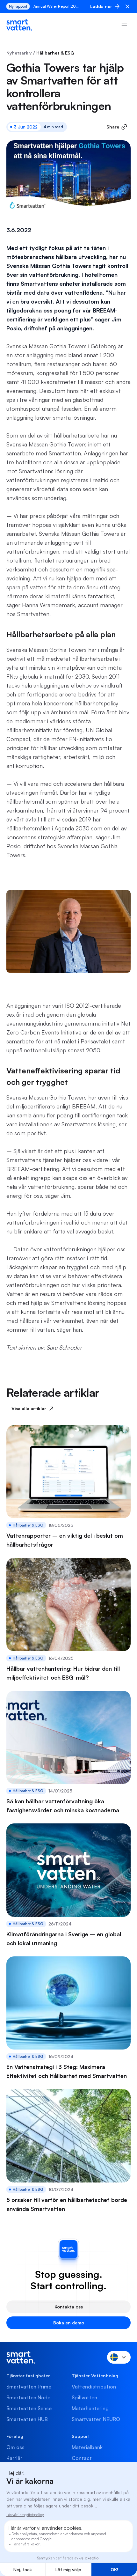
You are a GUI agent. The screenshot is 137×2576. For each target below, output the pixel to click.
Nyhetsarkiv (19, 53)
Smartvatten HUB (27, 2419)
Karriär (14, 2458)
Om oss (15, 2447)
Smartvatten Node (28, 2397)
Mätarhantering (90, 2408)
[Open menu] (124, 25)
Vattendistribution (94, 2387)
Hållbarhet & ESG (55, 53)
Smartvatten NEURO (96, 2419)
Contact (82, 2458)
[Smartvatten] (19, 25)
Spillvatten (84, 2397)
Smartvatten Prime (29, 2387)
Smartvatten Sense (29, 2408)
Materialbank (87, 2447)
